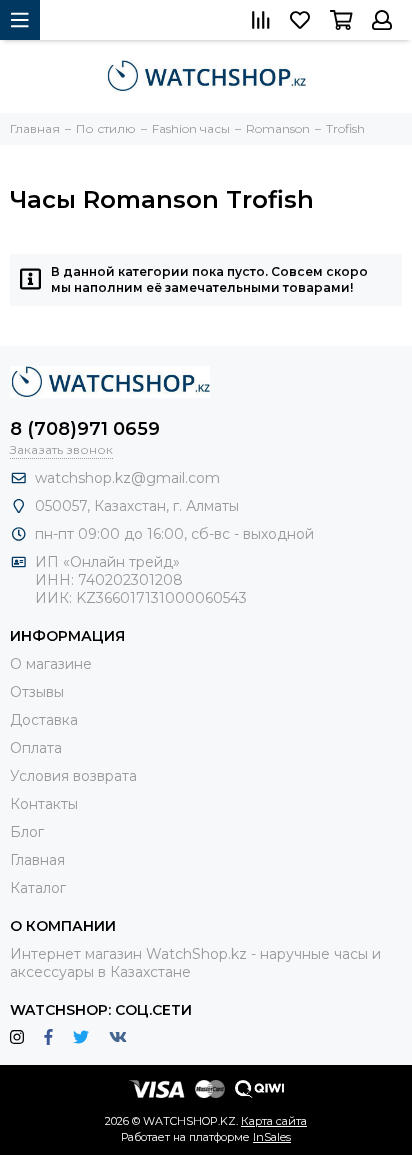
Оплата (36, 748)
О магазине (51, 664)
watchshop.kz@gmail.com (127, 478)
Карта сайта (274, 1121)
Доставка (44, 720)
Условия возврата (73, 776)
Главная (37, 860)
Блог (27, 832)
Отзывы (37, 692)
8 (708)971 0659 (85, 429)
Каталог (38, 888)
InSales (272, 1137)
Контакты (44, 804)
